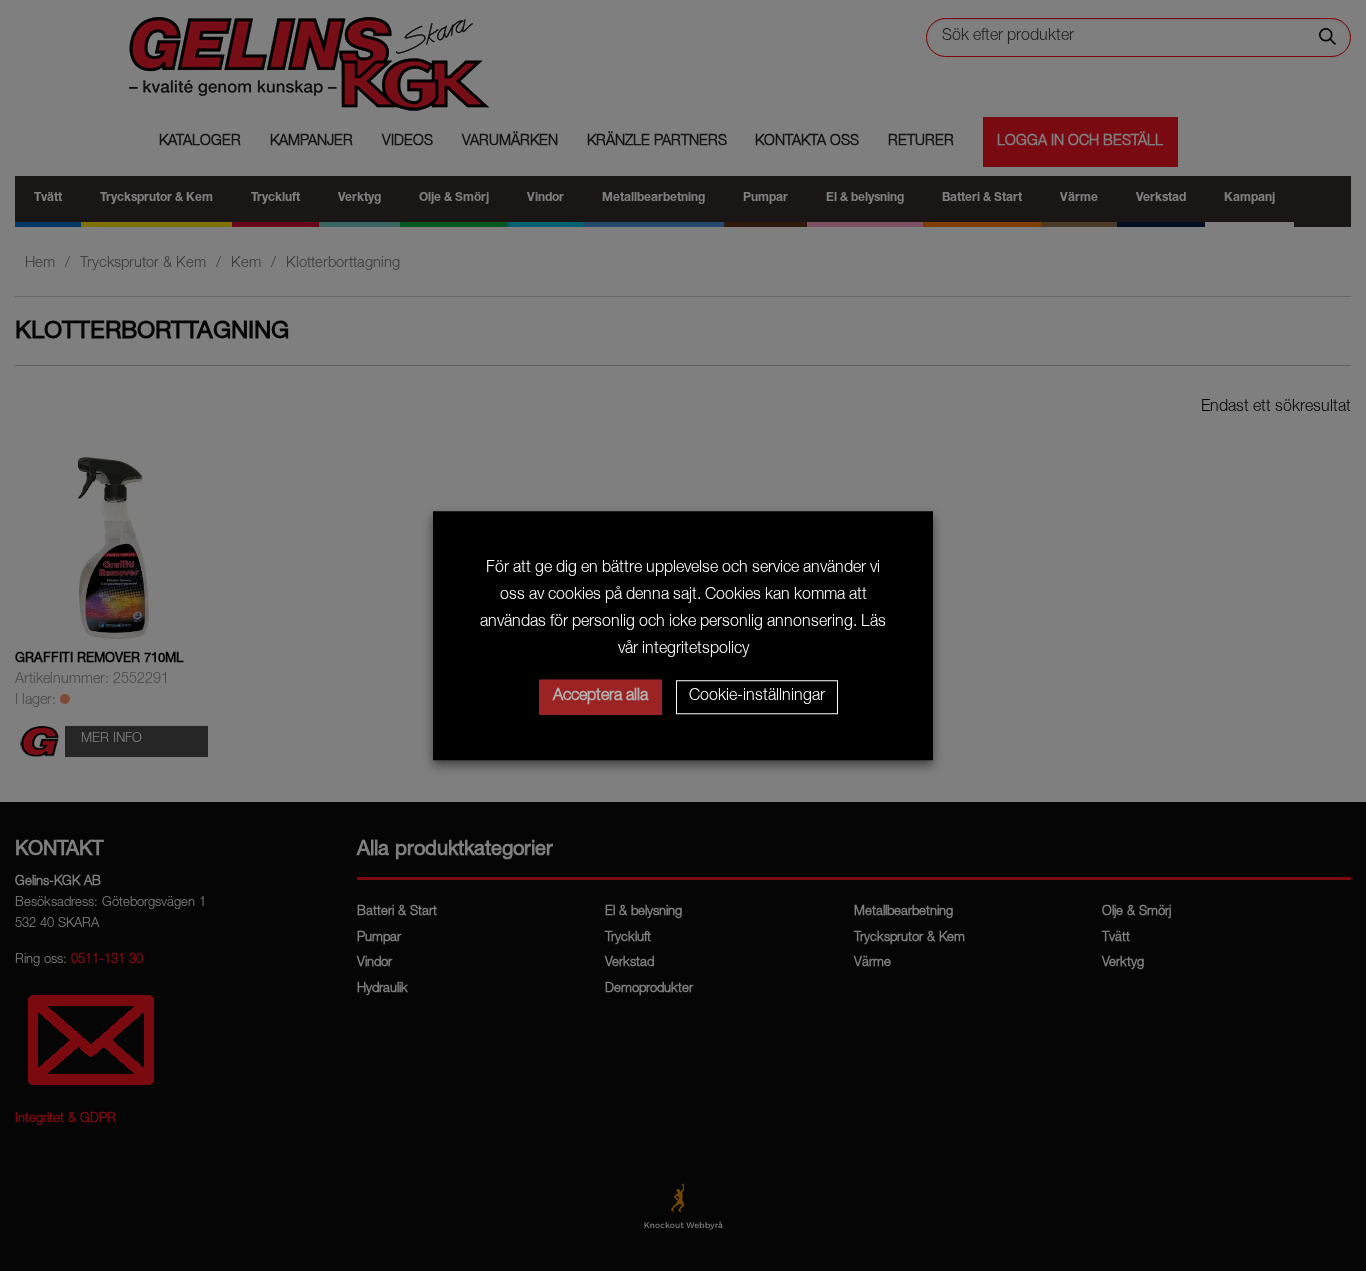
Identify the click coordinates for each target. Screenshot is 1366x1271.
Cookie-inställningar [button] (757, 697)
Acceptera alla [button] (600, 697)
